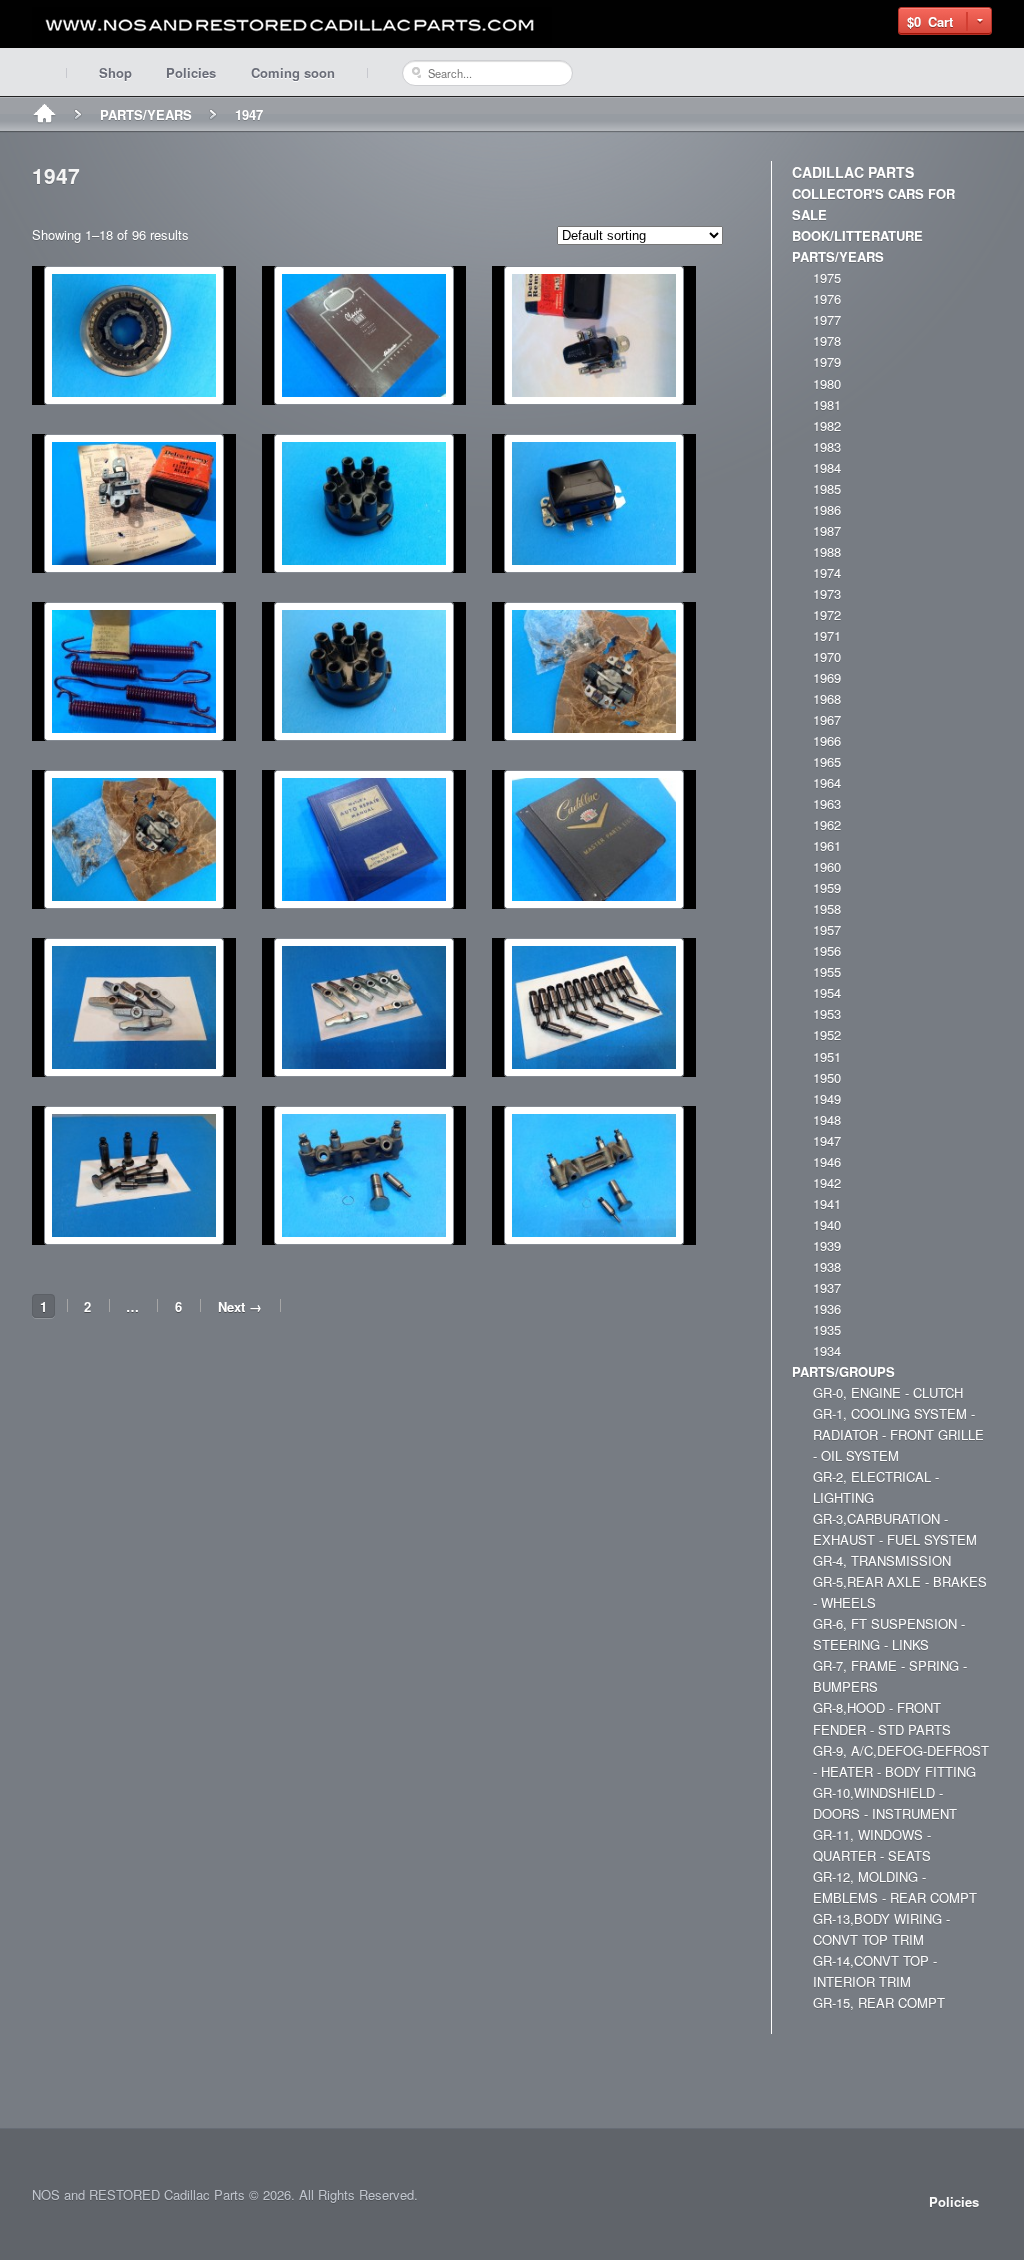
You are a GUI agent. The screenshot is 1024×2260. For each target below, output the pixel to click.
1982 (827, 425)
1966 (827, 740)
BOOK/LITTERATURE (857, 235)
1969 (827, 677)
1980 (827, 383)
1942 (827, 1182)
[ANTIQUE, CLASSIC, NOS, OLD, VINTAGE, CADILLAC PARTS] (292, 25)
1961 (827, 845)
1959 (827, 887)
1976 (827, 298)
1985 (827, 488)
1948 (827, 1119)
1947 (827, 1140)
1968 (827, 698)
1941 (827, 1203)
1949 (827, 1098)
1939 (827, 1245)
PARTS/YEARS (146, 114)
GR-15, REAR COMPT (879, 2002)
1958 (827, 908)
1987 (827, 530)
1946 (827, 1161)
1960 (827, 866)
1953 (827, 1013)
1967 (827, 719)
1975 (827, 277)
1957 (827, 929)
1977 (827, 319)
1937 (827, 1287)
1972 (827, 614)
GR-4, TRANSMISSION (882, 1560)
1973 (827, 593)
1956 (827, 950)
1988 (827, 551)
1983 (827, 446)
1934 (827, 1350)
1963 (827, 803)
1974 (827, 572)
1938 (827, 1266)
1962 (827, 824)
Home (44, 115)
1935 (827, 1329)
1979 (827, 361)
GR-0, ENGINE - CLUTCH (888, 1392)
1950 (827, 1077)
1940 (827, 1224)
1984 (827, 467)
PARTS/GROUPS (843, 1371)
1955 (827, 971)
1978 (827, 340)
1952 (827, 1034)
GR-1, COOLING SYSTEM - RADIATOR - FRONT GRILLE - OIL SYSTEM (898, 1434)
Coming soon (293, 72)
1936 (827, 1308)
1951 (827, 1056)
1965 (827, 761)
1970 (827, 656)
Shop (115, 72)
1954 (827, 992)
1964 (827, 782)
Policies (191, 72)
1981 (827, 404)
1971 (827, 635)
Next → (240, 1306)
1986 (827, 509)
